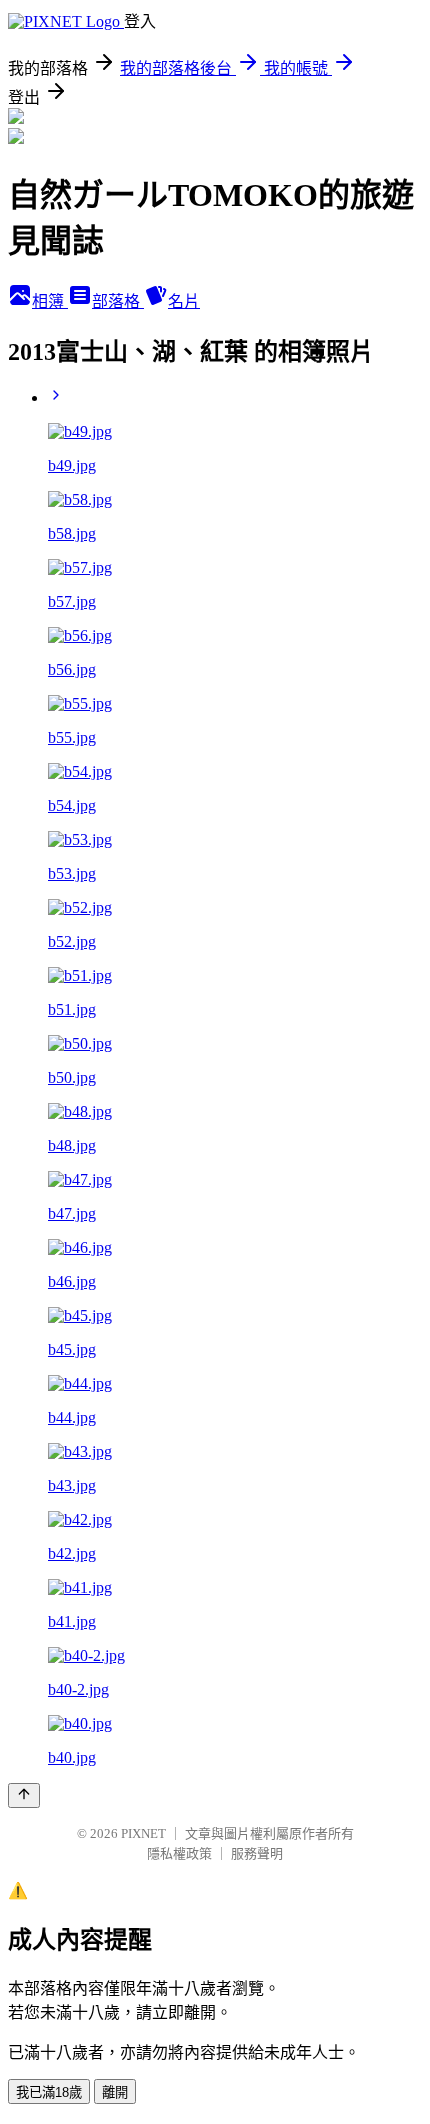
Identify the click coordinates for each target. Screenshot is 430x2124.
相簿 (50, 301)
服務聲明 (257, 1853)
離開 (115, 2092)
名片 (184, 301)
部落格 (118, 301)
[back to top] (24, 1795)
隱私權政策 (179, 1853)
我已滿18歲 (49, 2092)
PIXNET (143, 1833)
